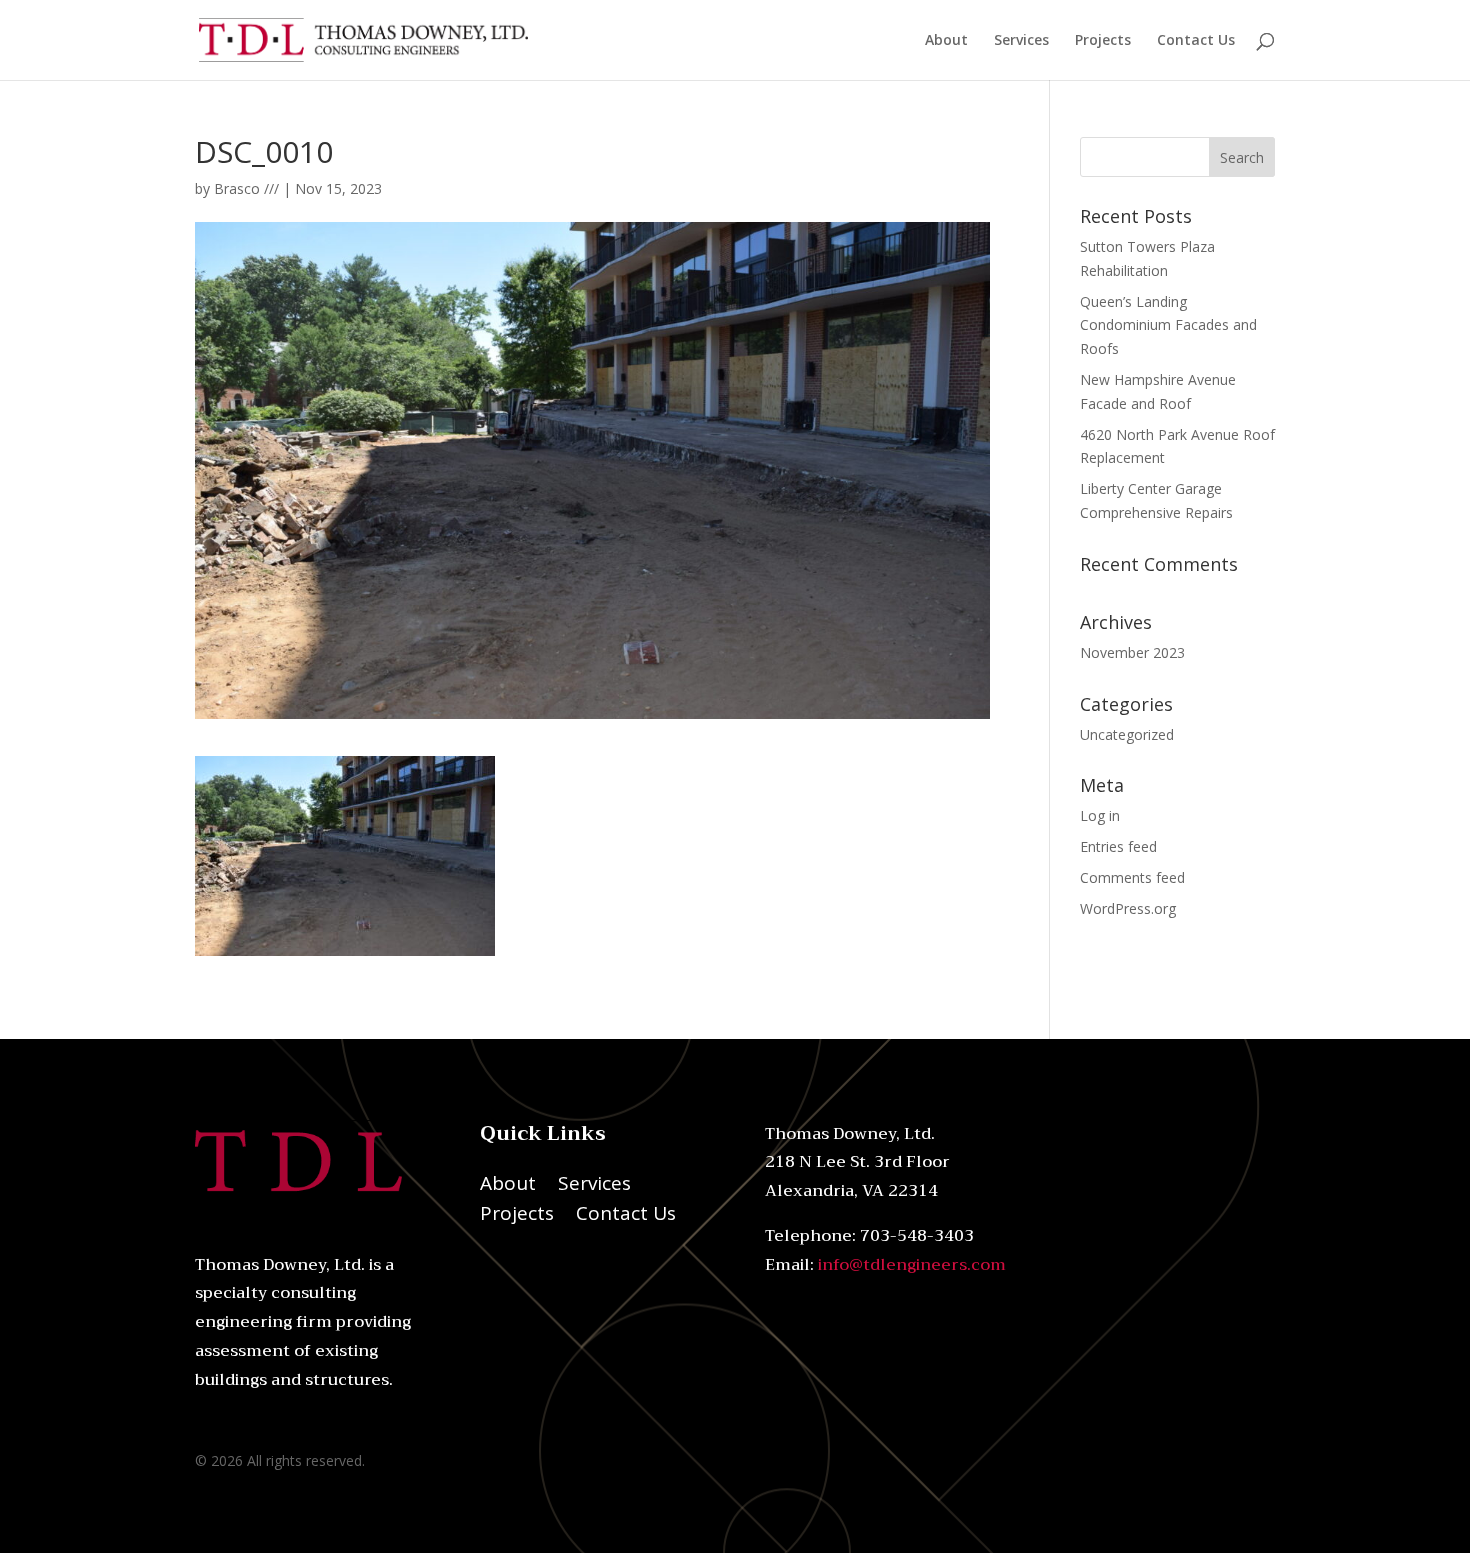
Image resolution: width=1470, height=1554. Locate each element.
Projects (1103, 41)
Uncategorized (1127, 734)
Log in (1100, 815)
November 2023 (1132, 652)
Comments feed (1132, 877)
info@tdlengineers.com (912, 1265)
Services (1021, 41)
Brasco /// (246, 188)
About (946, 41)
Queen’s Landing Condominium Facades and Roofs (1168, 325)
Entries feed (1118, 846)
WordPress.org (1128, 908)
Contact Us (1196, 41)
